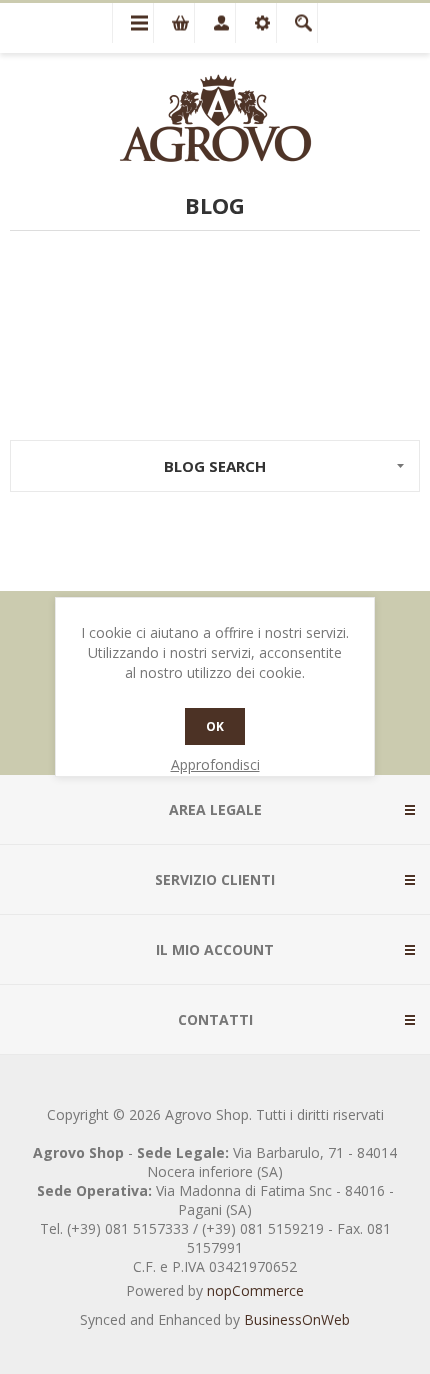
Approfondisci (215, 764)
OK (215, 726)
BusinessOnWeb (297, 1319)
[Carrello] (174, 23)
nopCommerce (255, 1290)
